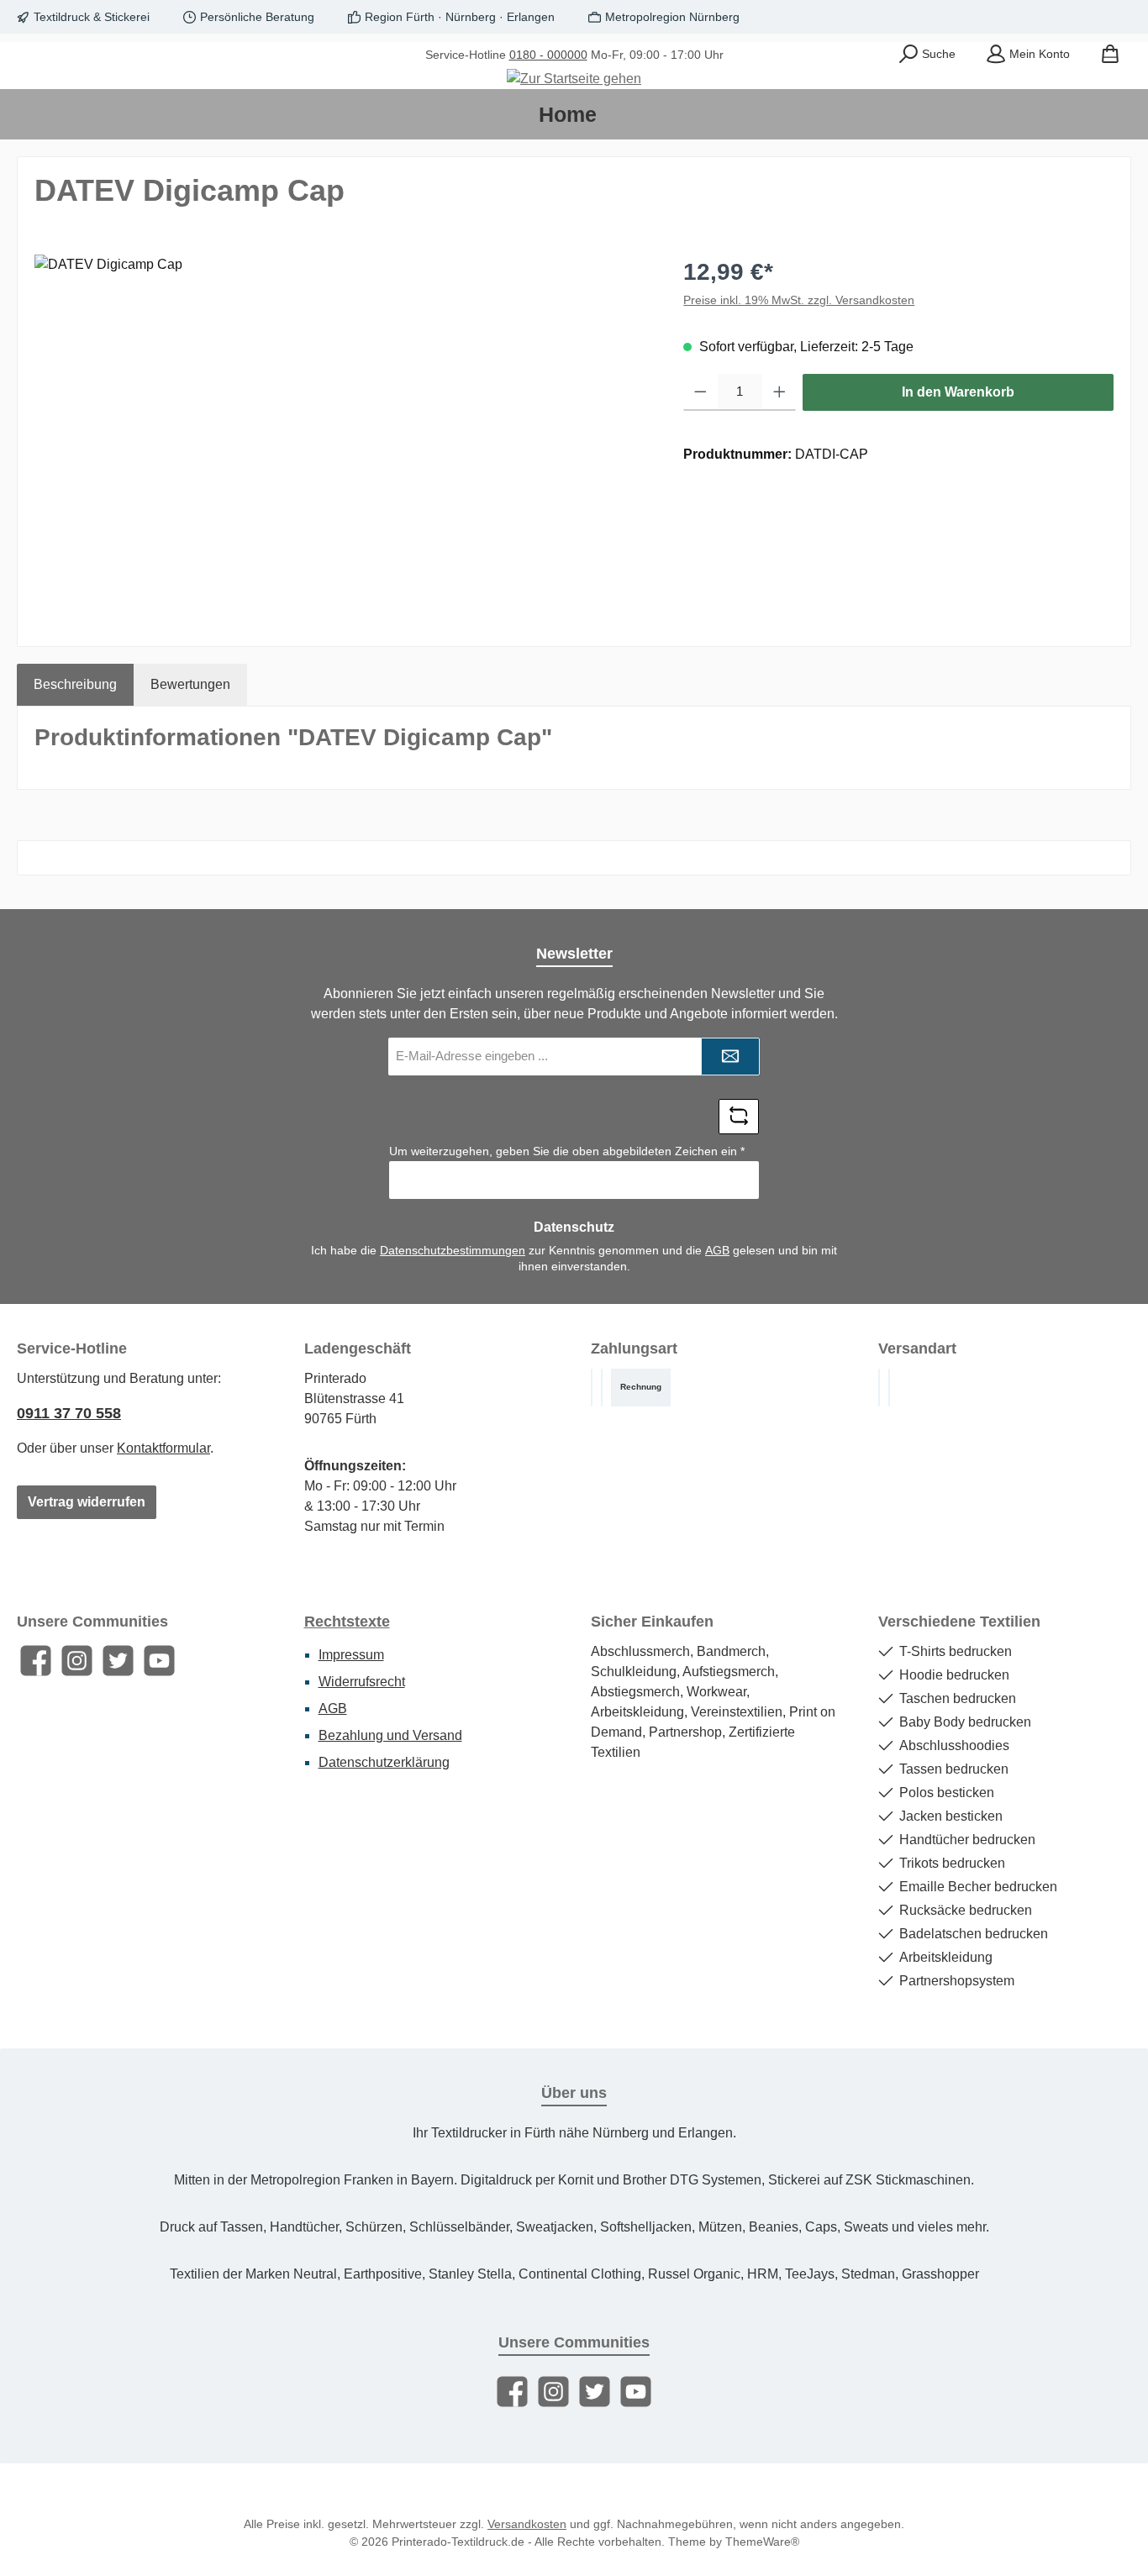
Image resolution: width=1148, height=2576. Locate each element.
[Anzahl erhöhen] (779, 392)
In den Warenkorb (958, 392)
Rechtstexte (347, 1622)
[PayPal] (602, 1388)
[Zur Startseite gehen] (574, 79)
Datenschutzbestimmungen (453, 1250)
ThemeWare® (762, 2542)
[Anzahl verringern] (700, 392)
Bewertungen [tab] (190, 684)
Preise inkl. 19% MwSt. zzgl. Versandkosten (799, 300)
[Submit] (730, 1057)
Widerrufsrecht (362, 1682)
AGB (717, 1250)
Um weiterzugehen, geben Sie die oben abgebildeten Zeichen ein (567, 1151)
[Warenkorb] (1110, 55)
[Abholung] (889, 1388)
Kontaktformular (163, 1448)
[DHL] (879, 1388)
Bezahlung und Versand (390, 1735)
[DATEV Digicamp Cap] (342, 435)
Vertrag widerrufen (87, 1502)
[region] (342, 435)
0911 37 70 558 (69, 1413)
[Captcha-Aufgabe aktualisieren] (739, 1117)
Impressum (351, 1655)
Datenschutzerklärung (384, 1762)
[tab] (75, 685)
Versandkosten (527, 2524)
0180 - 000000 (548, 55)
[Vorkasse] (592, 1388)
